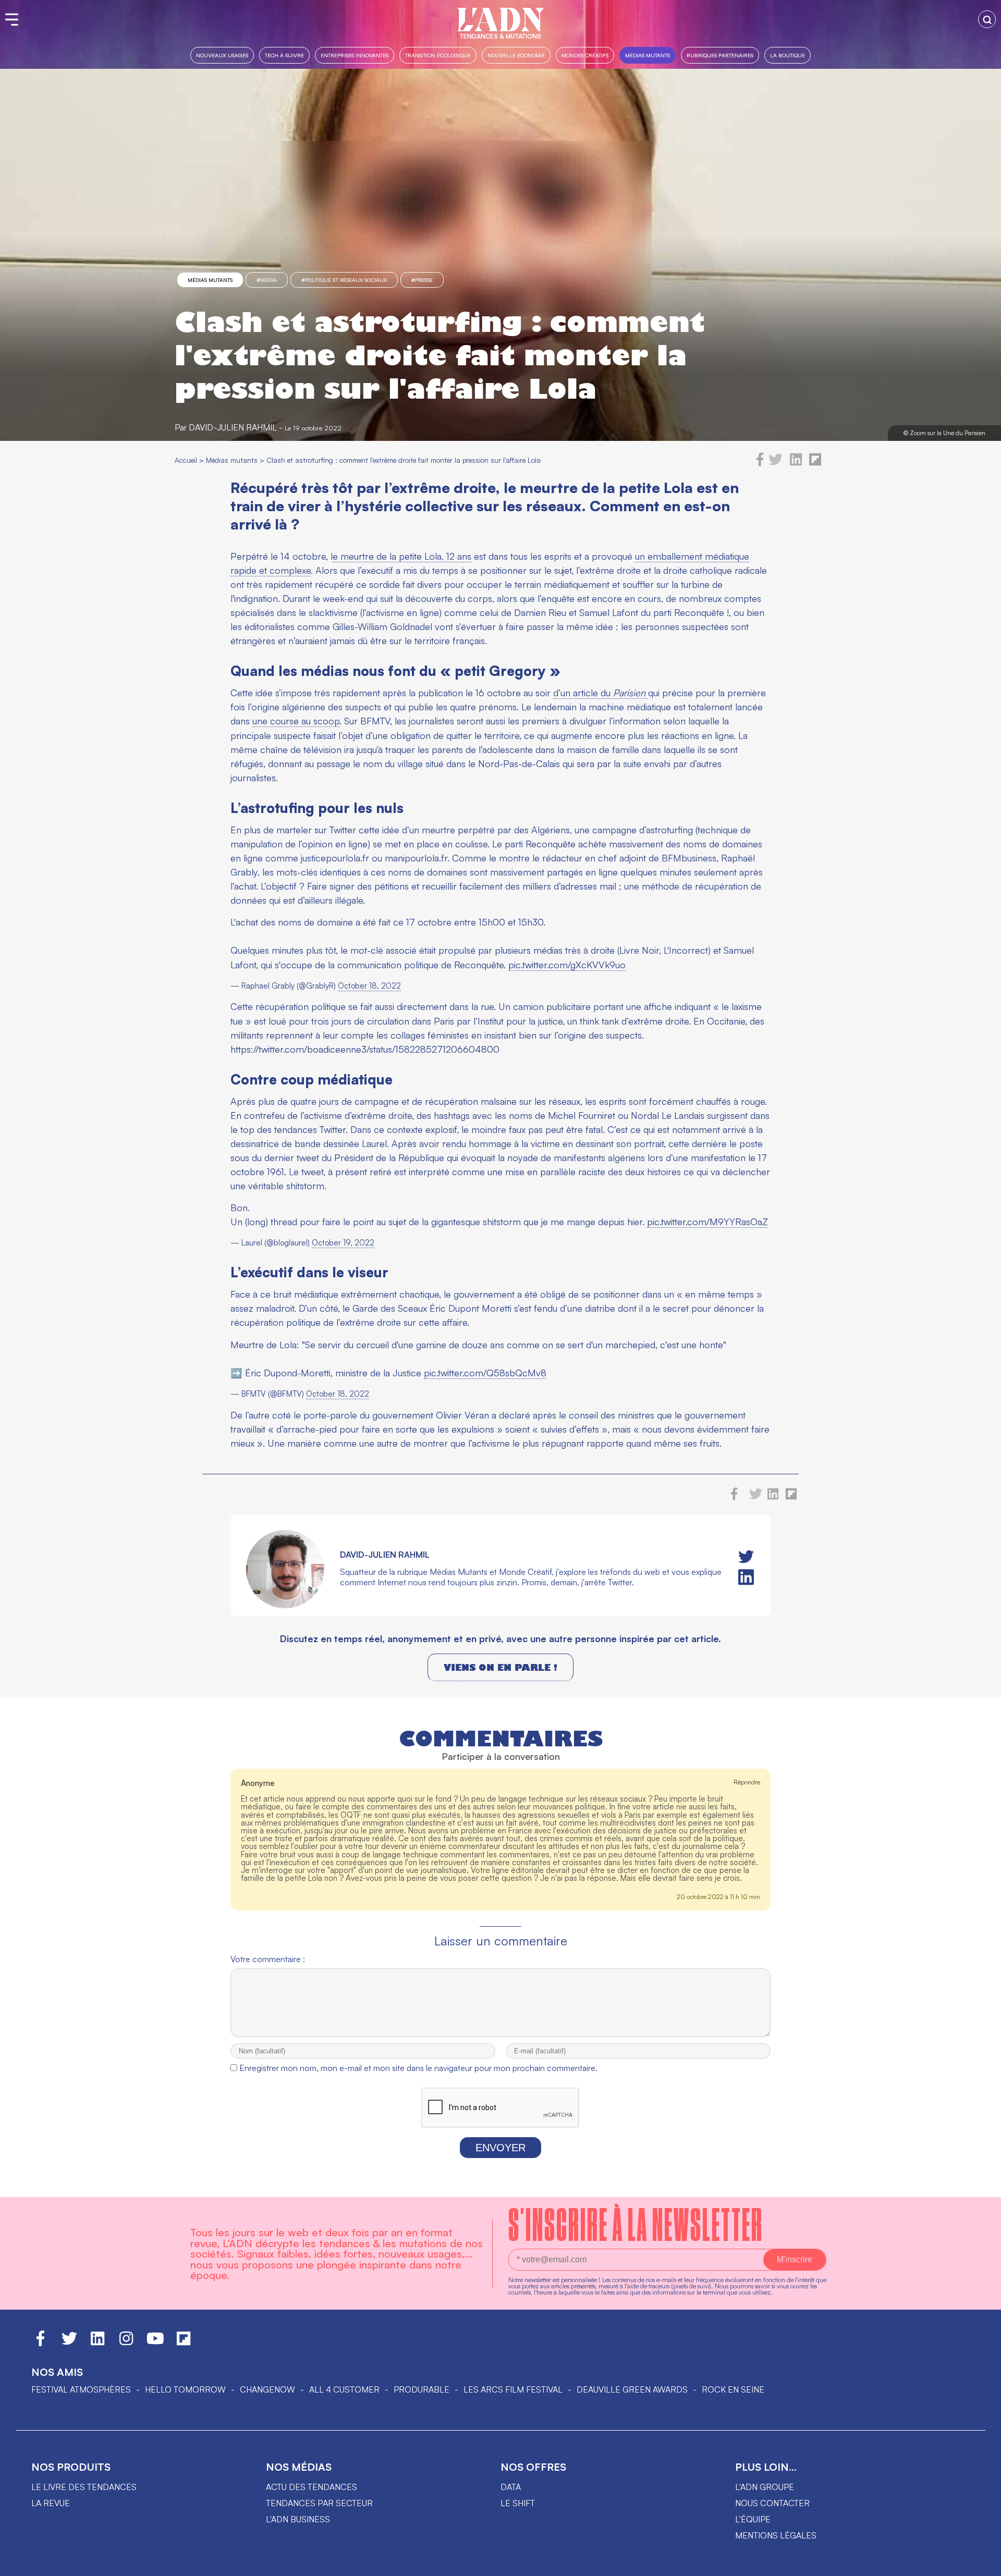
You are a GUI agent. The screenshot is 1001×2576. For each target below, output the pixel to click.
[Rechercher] (987, 19)
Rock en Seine (733, 2389)
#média (267, 280)
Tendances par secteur (319, 2503)
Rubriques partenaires (720, 55)
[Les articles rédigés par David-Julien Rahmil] (285, 1605)
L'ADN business (298, 2519)
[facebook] (760, 463)
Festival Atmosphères (81, 2389)
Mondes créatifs (585, 55)
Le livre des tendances (84, 2487)
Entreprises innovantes (355, 55)
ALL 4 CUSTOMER (344, 2389)
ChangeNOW (267, 2389)
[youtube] (155, 2343)
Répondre (747, 1782)
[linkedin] (796, 463)
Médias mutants (648, 55)
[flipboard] (815, 463)
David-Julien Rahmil (233, 427)
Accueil (186, 460)
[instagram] (126, 2343)
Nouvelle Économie (516, 55)
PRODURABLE (422, 2389)
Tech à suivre (284, 55)
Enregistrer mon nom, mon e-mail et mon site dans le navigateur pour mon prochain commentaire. (418, 2068)
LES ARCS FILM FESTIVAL (513, 2389)
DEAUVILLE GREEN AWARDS (632, 2389)
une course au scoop (296, 721)
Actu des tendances (312, 2487)
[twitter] (776, 463)
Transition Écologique (438, 55)
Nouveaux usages (222, 55)
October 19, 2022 (343, 1243)
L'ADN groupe (765, 2487)
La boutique (788, 55)
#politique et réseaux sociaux (344, 280)
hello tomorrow (185, 2389)
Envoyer (500, 2148)
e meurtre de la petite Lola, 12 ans (402, 556)
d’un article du (599, 693)
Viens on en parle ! (500, 1667)
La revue (51, 2503)
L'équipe (753, 2519)
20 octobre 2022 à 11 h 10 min (718, 1897)
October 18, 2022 (369, 986)
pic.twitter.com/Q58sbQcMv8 (485, 1373)
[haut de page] (983, 2563)
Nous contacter (772, 2503)
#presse (422, 280)
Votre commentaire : (268, 1959)
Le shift (518, 2503)
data (511, 2487)
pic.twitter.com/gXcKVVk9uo (567, 965)
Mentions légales (776, 2535)
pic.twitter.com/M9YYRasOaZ (707, 1222)
